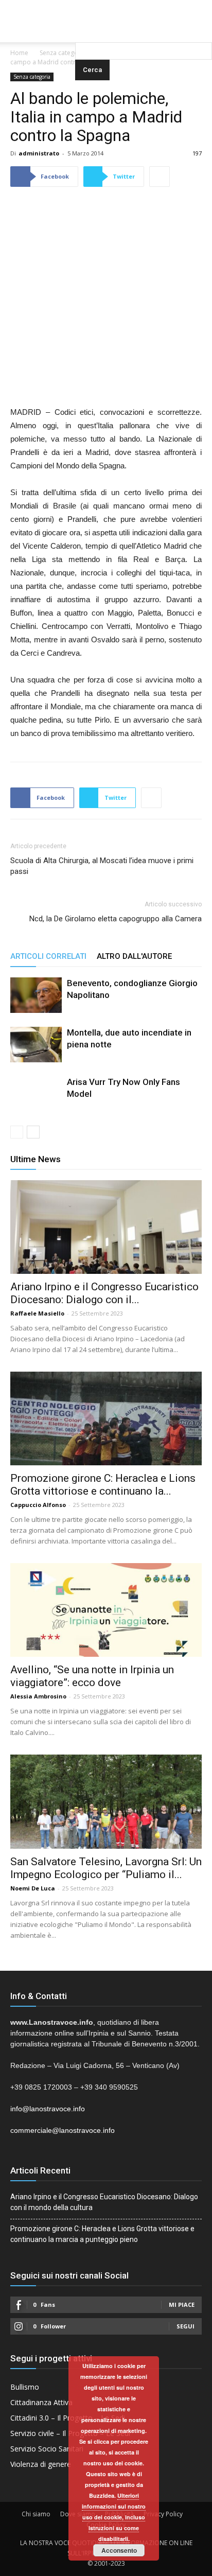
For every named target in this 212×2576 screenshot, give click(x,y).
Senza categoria (63, 53)
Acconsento (119, 2550)
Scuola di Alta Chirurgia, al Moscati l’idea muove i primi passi (102, 866)
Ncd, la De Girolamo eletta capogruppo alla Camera (116, 919)
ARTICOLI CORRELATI (48, 956)
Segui (185, 2326)
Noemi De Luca (33, 1888)
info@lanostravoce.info (48, 2109)
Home (19, 53)
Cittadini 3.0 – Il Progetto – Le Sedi (68, 2418)
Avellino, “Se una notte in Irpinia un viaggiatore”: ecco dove (92, 1676)
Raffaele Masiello (37, 1313)
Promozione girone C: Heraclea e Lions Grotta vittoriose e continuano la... (103, 1485)
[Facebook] (85, 7)
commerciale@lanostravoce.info (63, 2130)
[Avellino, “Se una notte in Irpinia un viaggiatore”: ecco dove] (106, 1610)
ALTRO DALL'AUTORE (134, 956)
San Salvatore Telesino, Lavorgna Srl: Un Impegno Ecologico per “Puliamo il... (106, 1868)
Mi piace (182, 2305)
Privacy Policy (163, 2514)
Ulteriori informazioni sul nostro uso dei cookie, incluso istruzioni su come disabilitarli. (114, 2517)
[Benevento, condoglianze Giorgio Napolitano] (36, 995)
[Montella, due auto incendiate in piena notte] (36, 1045)
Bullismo (25, 2387)
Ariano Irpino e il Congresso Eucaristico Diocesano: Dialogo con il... (104, 1293)
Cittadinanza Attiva (41, 2402)
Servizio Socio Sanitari (47, 2449)
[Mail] (106, 7)
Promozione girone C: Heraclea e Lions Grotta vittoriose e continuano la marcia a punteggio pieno (102, 2234)
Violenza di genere (41, 2464)
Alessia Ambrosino (38, 1696)
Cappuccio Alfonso (38, 1505)
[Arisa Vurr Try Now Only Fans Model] (36, 1102)
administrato (39, 153)
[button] (144, 28)
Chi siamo (36, 2514)
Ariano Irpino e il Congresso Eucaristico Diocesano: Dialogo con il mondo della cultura (104, 2202)
